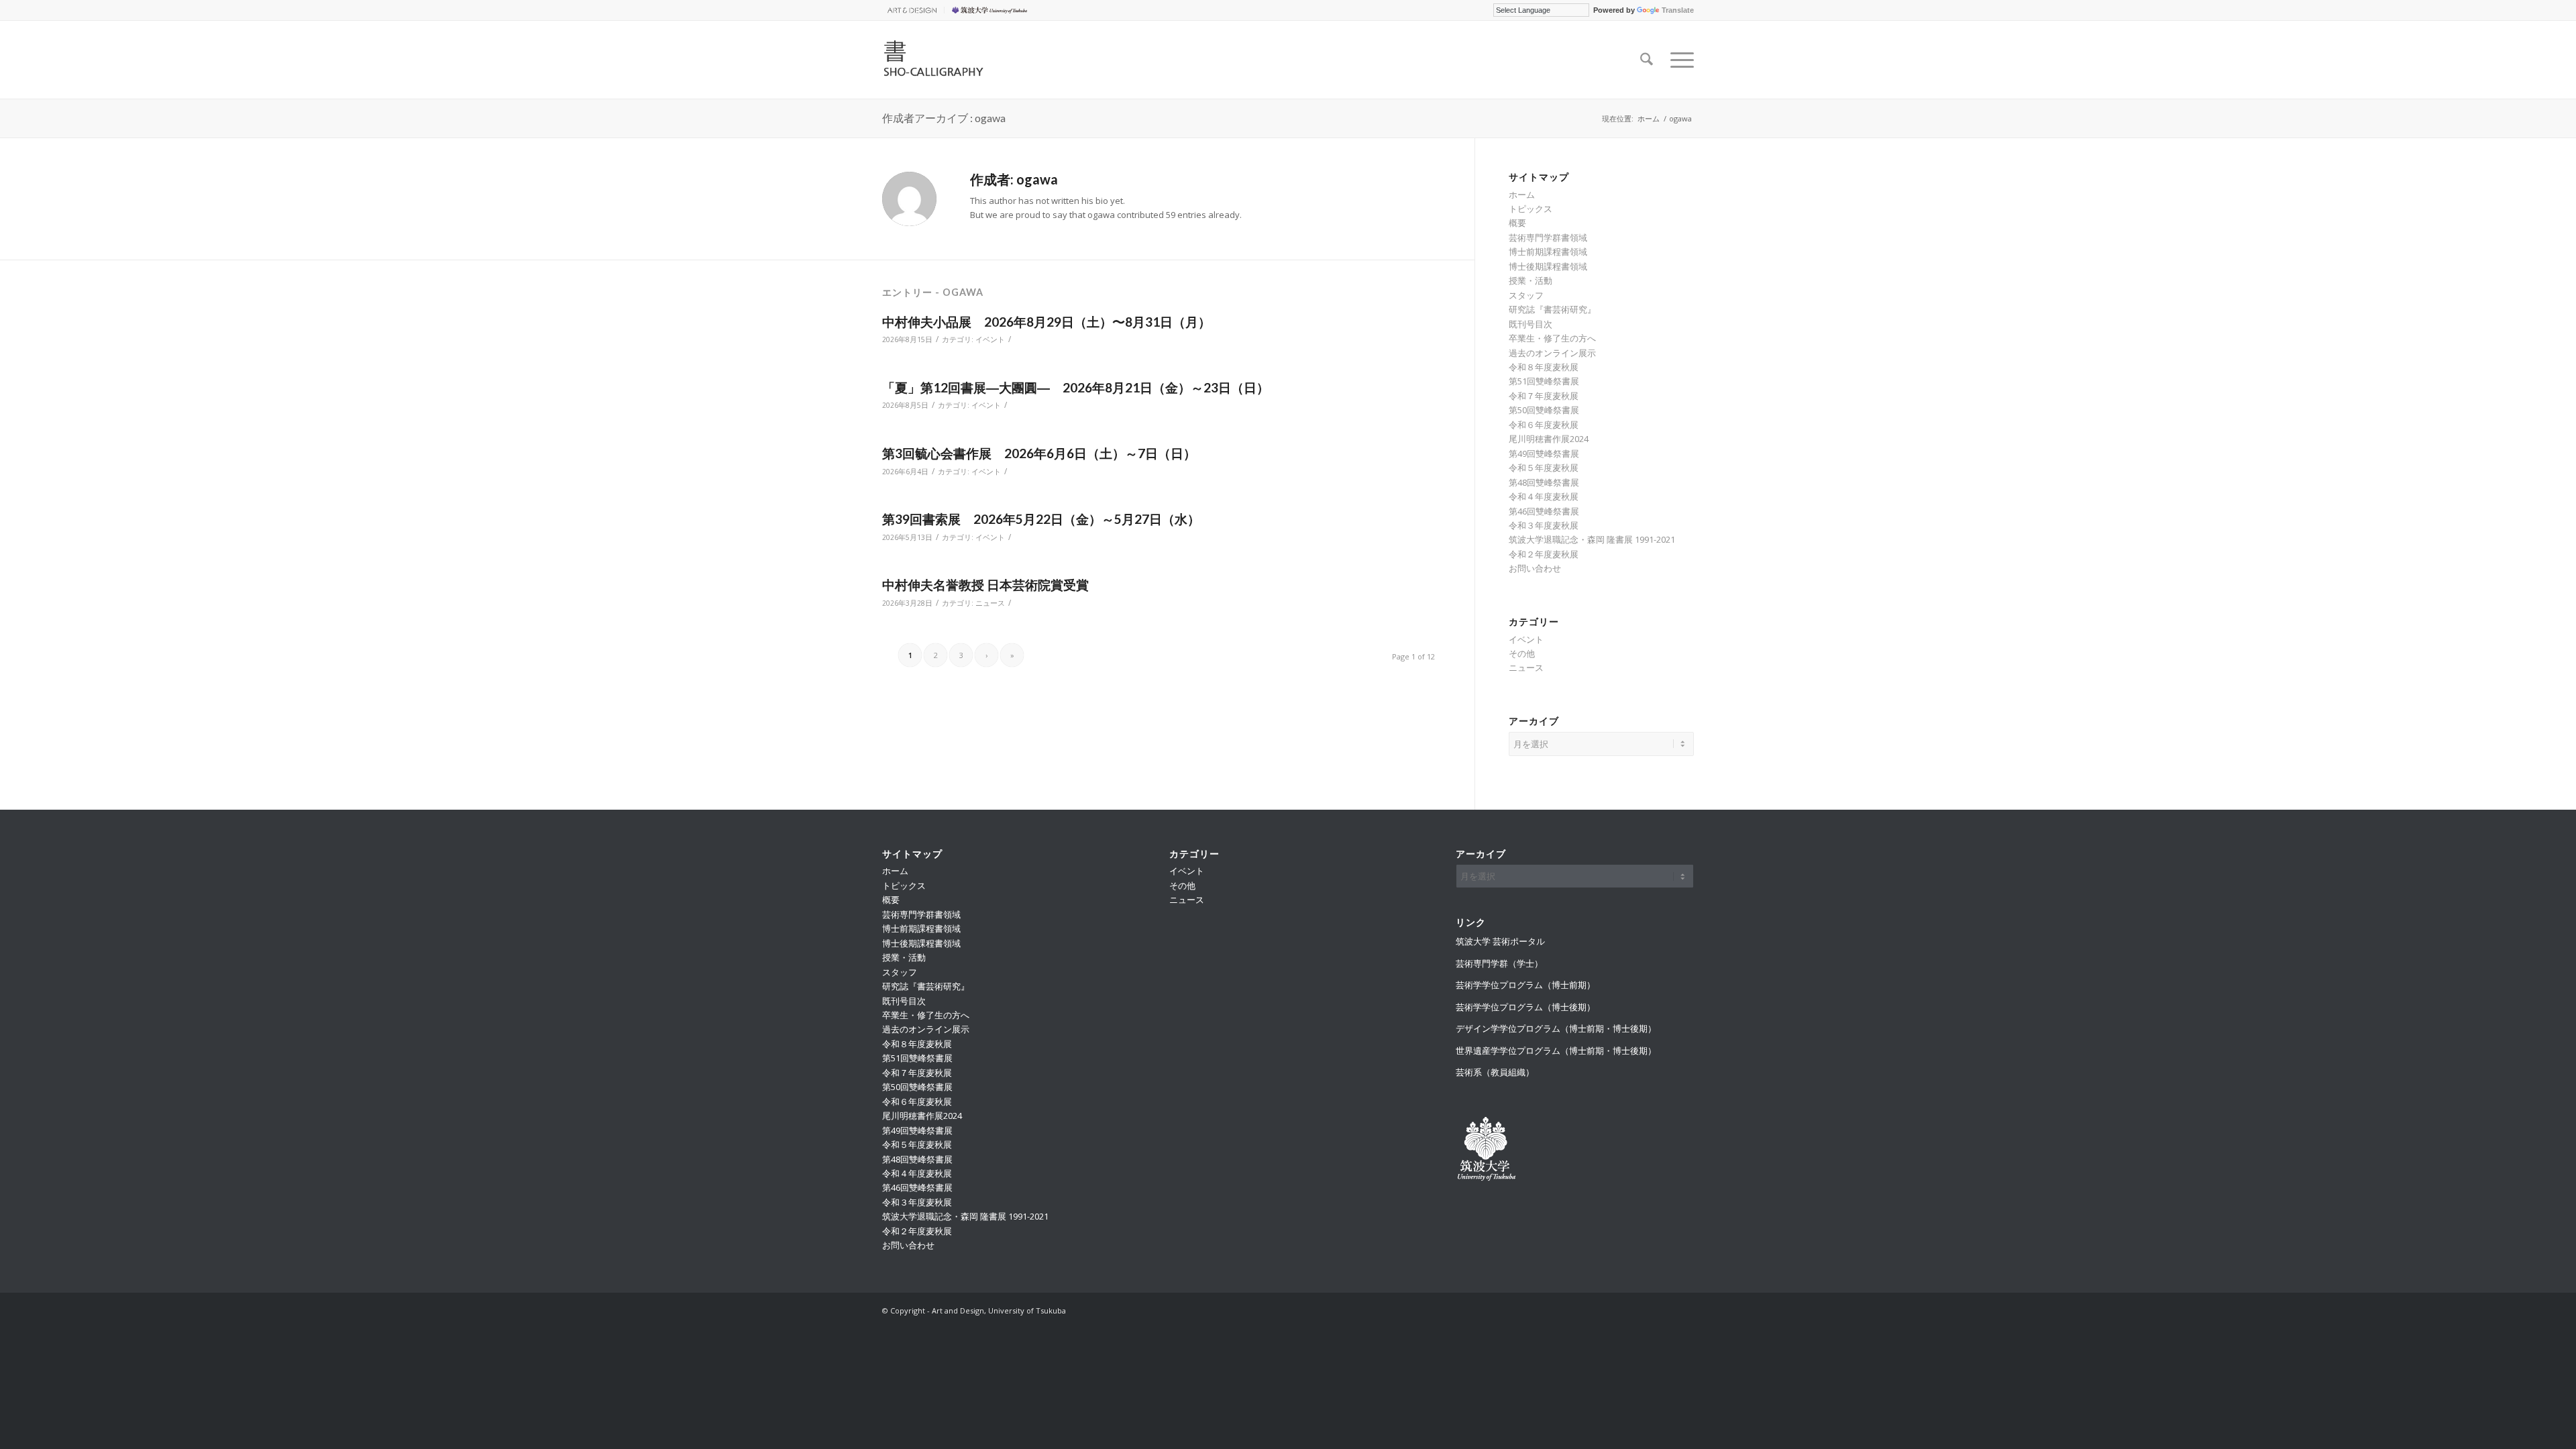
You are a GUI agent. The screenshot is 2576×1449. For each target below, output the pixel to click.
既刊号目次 (1531, 324)
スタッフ (1526, 295)
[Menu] (1678, 60)
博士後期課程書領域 (1548, 266)
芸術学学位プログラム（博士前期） (1525, 985)
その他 (1522, 653)
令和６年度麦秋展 (1544, 425)
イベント (990, 339)
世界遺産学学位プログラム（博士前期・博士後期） (1556, 1051)
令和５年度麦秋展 (1544, 468)
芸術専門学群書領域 (1548, 237)
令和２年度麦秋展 (1544, 554)
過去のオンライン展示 (1552, 353)
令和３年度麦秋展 (1544, 525)
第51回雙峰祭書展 (1544, 381)
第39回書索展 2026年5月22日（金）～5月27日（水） (1041, 519)
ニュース (990, 603)
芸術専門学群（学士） (1499, 963)
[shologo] (967, 60)
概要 (1517, 223)
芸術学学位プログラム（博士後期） (1525, 1007)
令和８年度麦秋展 (1544, 367)
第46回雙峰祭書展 (1544, 511)
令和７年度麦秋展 (1544, 396)
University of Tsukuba (991, 10)
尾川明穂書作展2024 (1549, 439)
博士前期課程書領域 (1548, 252)
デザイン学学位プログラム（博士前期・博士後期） (1556, 1028)
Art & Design (910, 10)
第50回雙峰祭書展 (1544, 410)
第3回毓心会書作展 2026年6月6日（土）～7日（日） (1039, 453)
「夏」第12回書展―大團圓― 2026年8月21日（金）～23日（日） (1076, 387)
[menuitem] (913, 10)
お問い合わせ (1535, 568)
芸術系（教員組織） (1495, 1072)
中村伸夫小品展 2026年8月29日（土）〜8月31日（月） (1046, 322)
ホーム (1522, 195)
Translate (1678, 10)
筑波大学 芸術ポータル (1500, 941)
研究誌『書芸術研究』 (1552, 309)
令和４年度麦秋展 (1544, 496)
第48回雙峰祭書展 (1544, 482)
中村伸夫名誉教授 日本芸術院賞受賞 (985, 585)
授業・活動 (1531, 280)
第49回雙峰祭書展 (1544, 453)
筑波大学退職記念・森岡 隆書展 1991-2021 (1592, 539)
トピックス (1531, 209)
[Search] (1647, 60)
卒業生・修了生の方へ (1552, 338)
